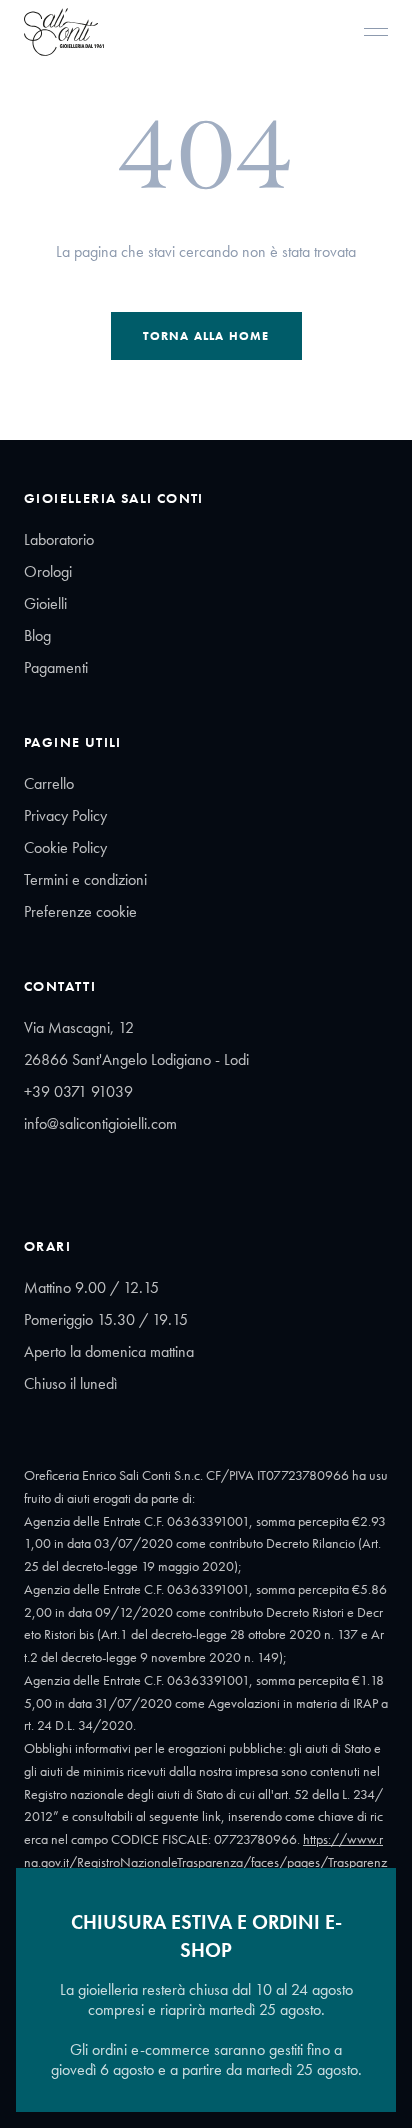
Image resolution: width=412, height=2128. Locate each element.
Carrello (49, 783)
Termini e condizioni (85, 879)
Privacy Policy (65, 815)
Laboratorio (59, 539)
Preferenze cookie (80, 911)
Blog (37, 635)
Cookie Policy (65, 847)
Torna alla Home (206, 336)
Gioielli (45, 603)
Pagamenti (56, 667)
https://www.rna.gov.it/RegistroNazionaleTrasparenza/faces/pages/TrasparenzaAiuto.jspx (205, 1862)
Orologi (48, 571)
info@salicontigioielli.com (100, 1123)
